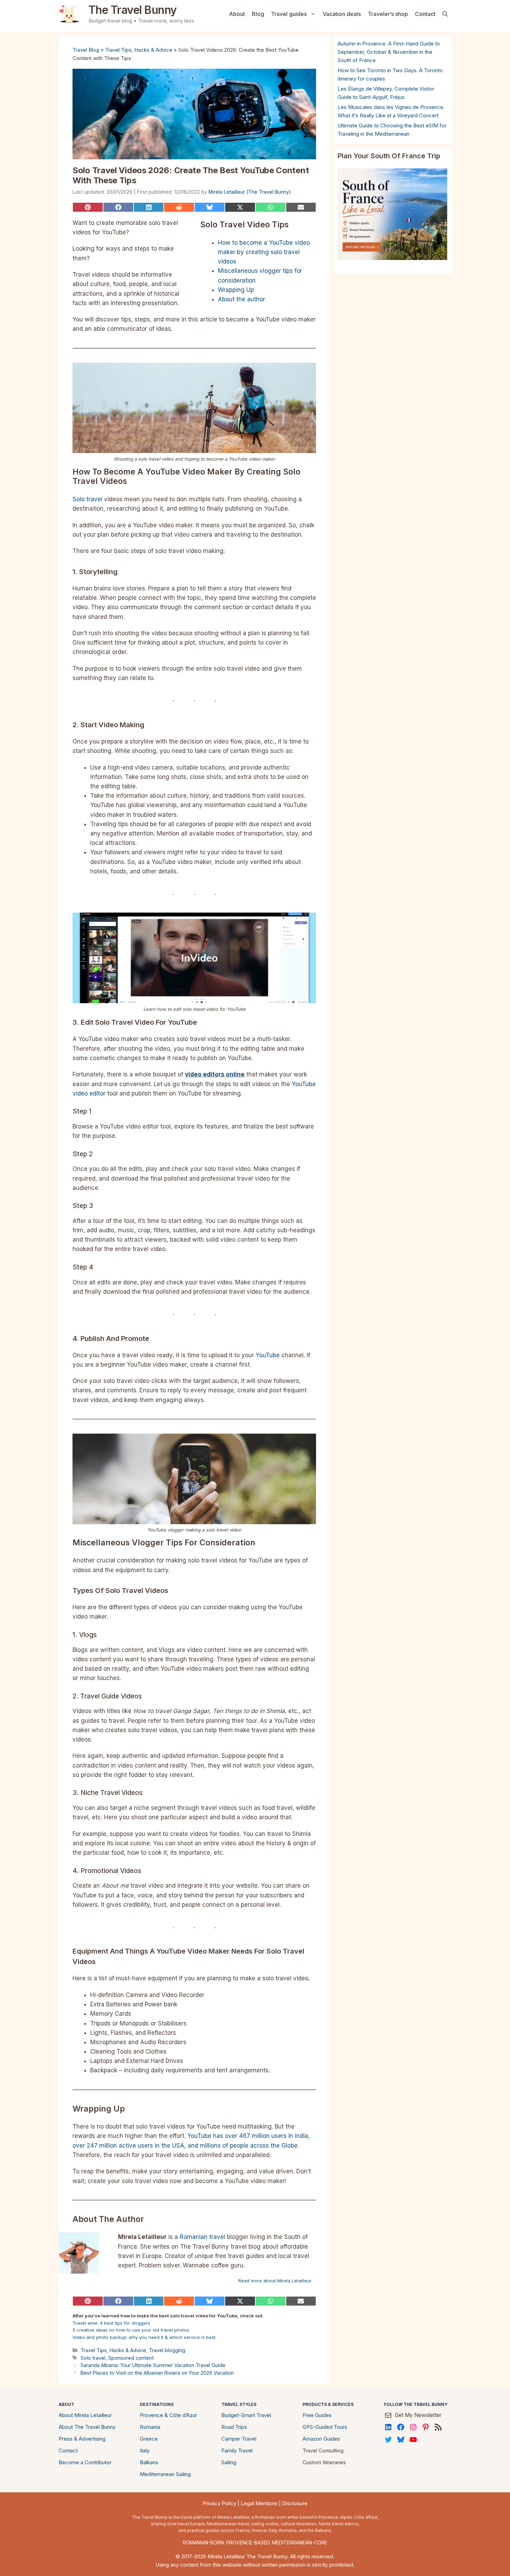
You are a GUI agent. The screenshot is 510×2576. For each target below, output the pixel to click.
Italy (145, 2451)
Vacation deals (342, 14)
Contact (425, 14)
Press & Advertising (82, 2439)
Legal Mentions (259, 2503)
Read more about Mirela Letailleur (275, 2281)
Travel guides (289, 14)
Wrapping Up (236, 290)
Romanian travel (202, 2237)
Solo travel (87, 499)
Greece (149, 2439)
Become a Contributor (85, 2462)
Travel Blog (86, 50)
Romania (150, 2427)
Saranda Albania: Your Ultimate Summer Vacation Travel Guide (153, 2365)
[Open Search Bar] (445, 14)
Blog (258, 14)
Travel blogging (167, 2350)
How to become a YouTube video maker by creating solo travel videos (264, 252)
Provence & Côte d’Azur (168, 2415)
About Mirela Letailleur (85, 2415)
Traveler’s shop (388, 14)
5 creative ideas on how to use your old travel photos (131, 2330)
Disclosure (295, 2503)
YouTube (268, 1355)
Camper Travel (239, 2439)
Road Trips (234, 2427)
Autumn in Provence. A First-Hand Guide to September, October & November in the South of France (389, 52)
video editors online (215, 1074)
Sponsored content (131, 2358)
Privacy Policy (219, 2503)
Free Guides (317, 2415)
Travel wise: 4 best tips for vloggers (111, 2323)
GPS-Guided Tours (325, 2427)
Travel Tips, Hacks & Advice (139, 50)
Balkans (149, 2462)
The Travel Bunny (133, 10)
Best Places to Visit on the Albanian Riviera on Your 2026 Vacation (157, 2373)
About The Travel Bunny (87, 2427)
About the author (241, 299)
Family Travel (237, 2451)
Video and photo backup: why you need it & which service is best (144, 2337)
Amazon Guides (321, 2439)
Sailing (229, 2462)
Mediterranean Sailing (165, 2474)
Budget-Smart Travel (246, 2415)
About (237, 14)
